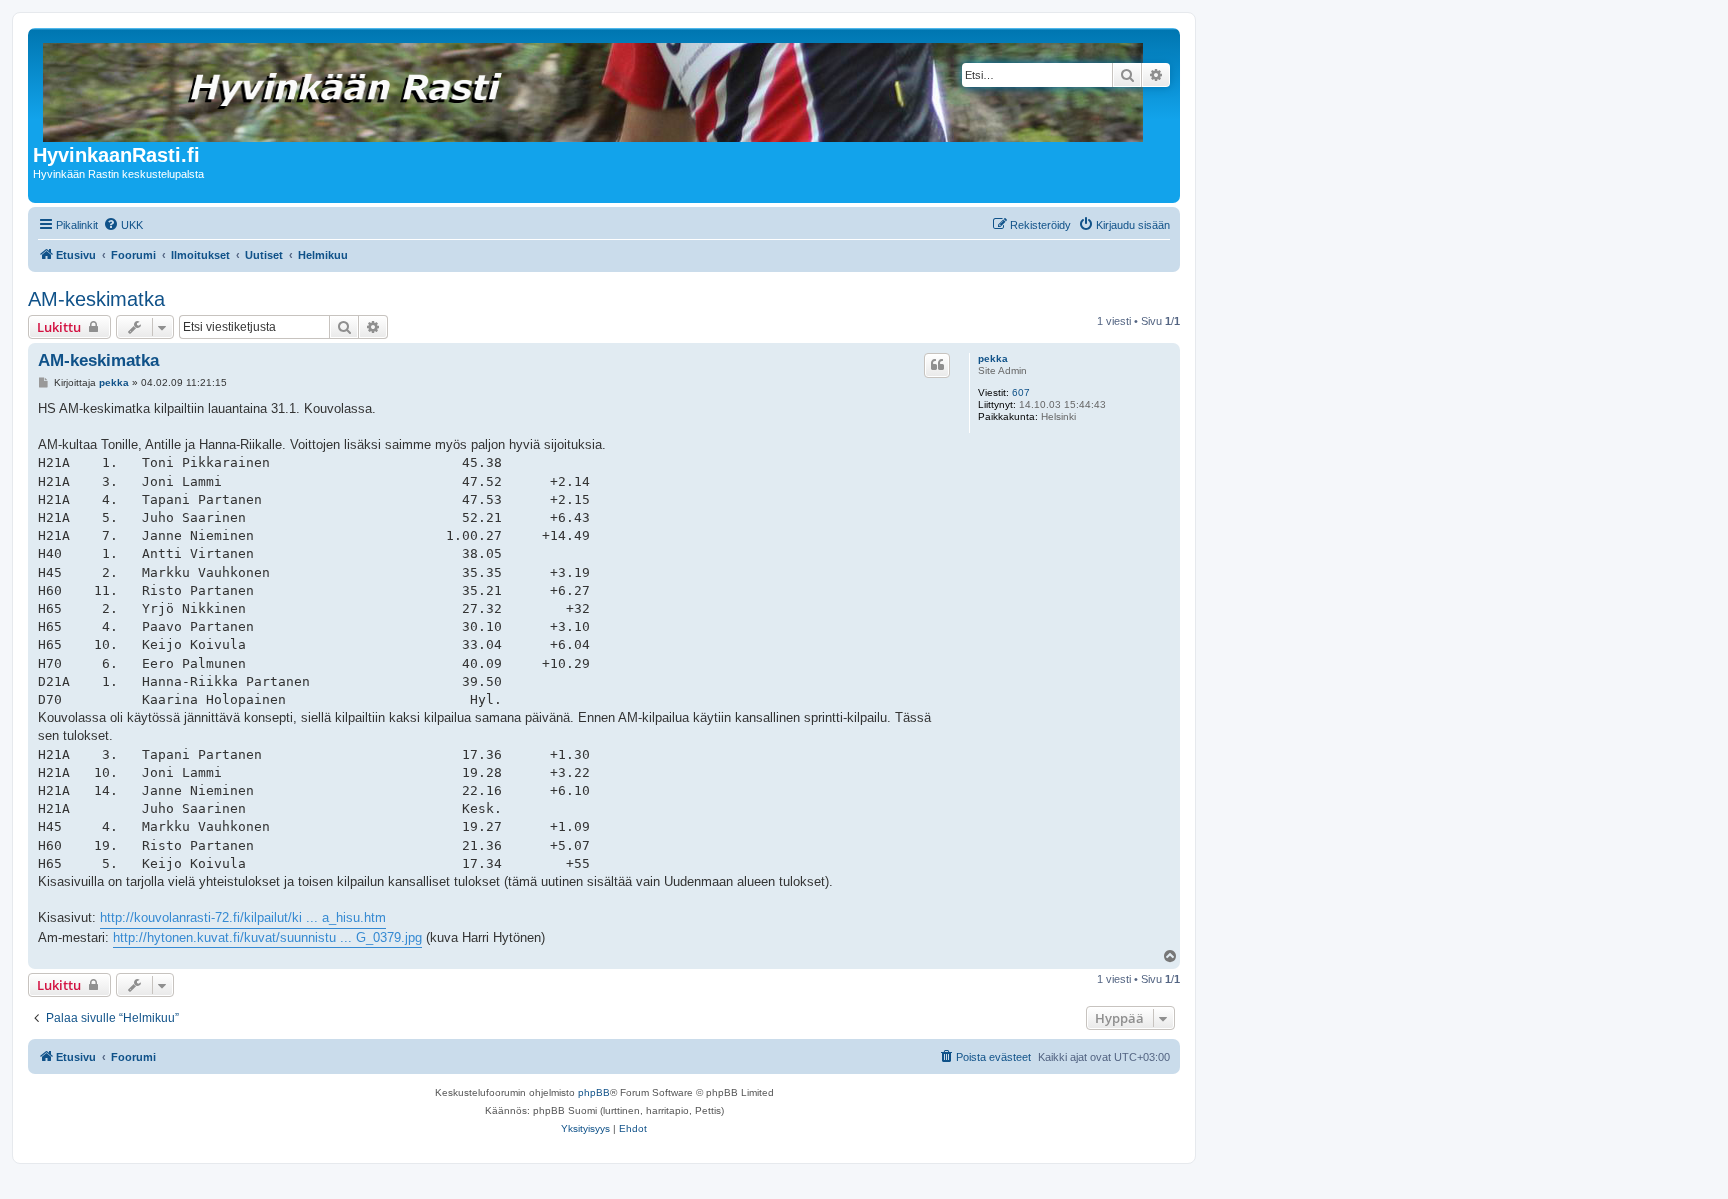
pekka (993, 358)
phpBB (594, 1092)
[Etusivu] (594, 88)
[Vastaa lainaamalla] (937, 365)
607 (1021, 392)
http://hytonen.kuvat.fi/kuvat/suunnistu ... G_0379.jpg (267, 937)
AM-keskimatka (96, 299)
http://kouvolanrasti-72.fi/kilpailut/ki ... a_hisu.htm (243, 917)
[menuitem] (123, 225)
